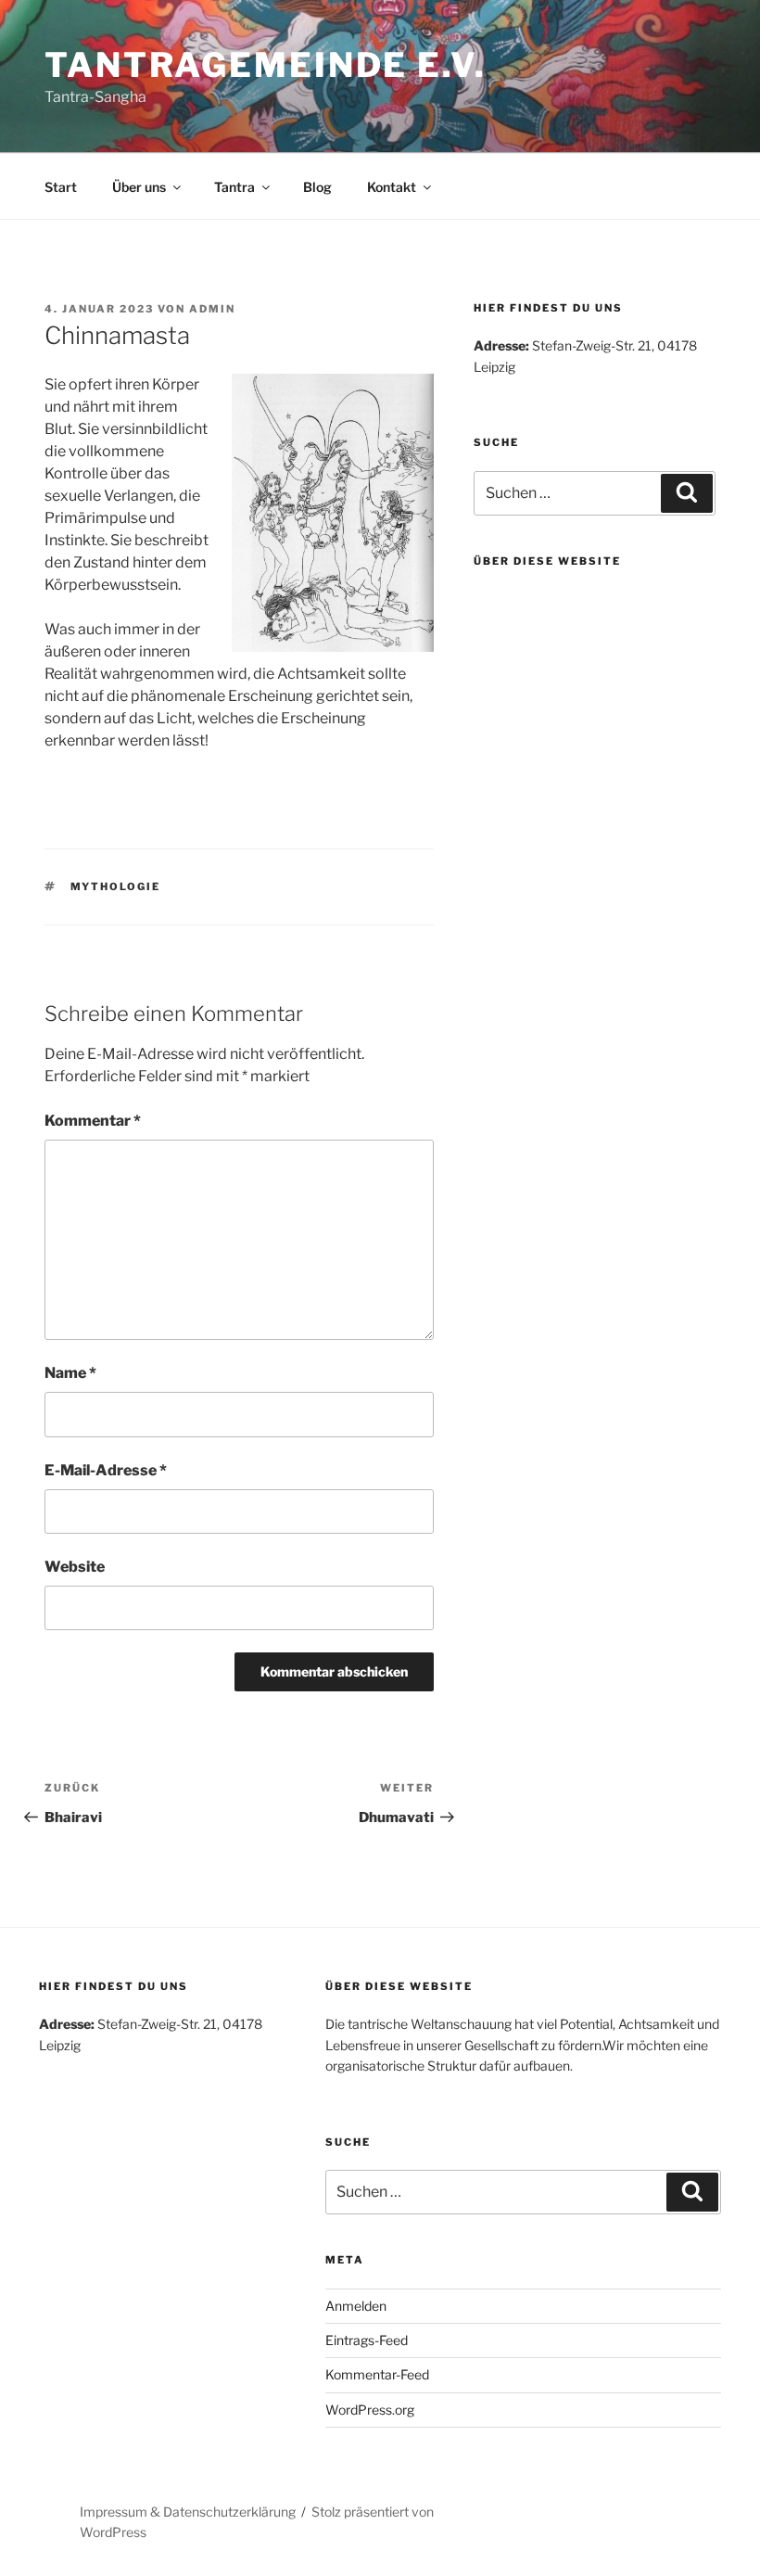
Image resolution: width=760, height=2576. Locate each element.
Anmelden (356, 2306)
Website (75, 1567)
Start (61, 187)
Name (70, 1373)
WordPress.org (370, 2410)
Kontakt (392, 187)
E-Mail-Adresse (106, 1470)
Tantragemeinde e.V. (266, 65)
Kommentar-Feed (377, 2374)
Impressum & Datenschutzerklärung (188, 2512)
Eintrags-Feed (367, 2340)
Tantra (234, 187)
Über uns (139, 187)
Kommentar (93, 1121)
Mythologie (116, 886)
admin (212, 309)
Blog (317, 187)
